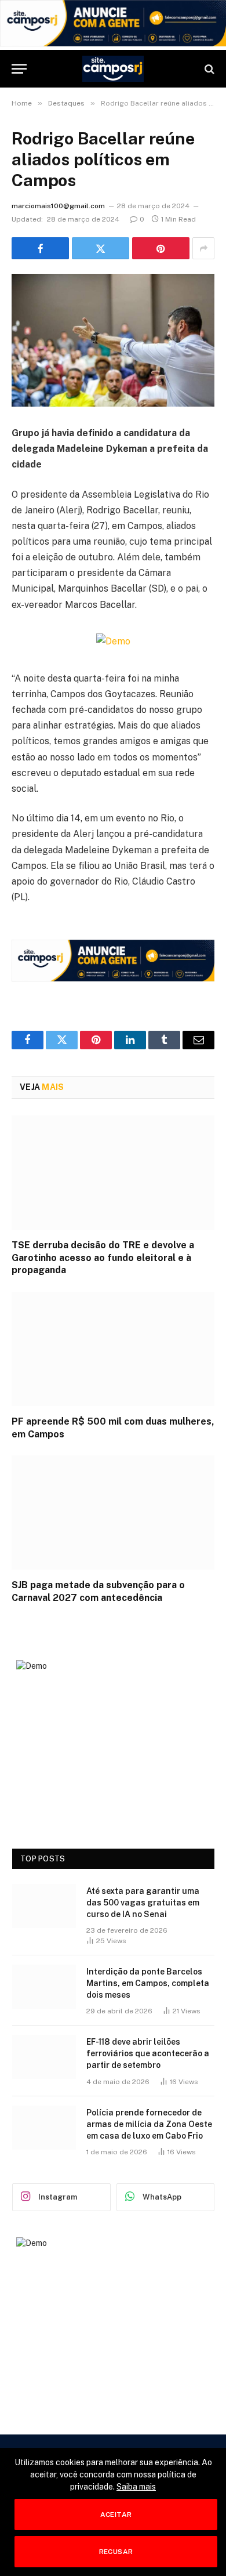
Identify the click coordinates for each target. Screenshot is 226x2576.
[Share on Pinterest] (161, 248)
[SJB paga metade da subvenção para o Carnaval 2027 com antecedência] (113, 1512)
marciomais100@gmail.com (58, 206)
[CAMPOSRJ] (113, 69)
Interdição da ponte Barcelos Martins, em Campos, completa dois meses (148, 1983)
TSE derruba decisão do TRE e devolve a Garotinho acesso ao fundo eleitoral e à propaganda (103, 1258)
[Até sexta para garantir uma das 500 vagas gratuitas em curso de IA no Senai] (44, 1906)
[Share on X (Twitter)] (101, 248)
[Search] (208, 69)
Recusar (116, 2552)
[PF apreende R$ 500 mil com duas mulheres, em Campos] (113, 1349)
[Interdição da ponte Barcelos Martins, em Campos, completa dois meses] (44, 1987)
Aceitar (116, 2515)
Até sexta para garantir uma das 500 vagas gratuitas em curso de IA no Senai (143, 1903)
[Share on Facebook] (40, 248)
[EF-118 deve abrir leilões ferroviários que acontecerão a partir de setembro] (44, 2057)
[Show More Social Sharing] (203, 248)
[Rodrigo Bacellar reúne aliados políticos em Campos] (113, 340)
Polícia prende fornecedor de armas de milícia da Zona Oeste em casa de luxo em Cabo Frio (149, 2124)
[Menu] (19, 69)
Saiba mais (136, 2487)
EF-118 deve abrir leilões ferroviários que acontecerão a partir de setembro (148, 2053)
